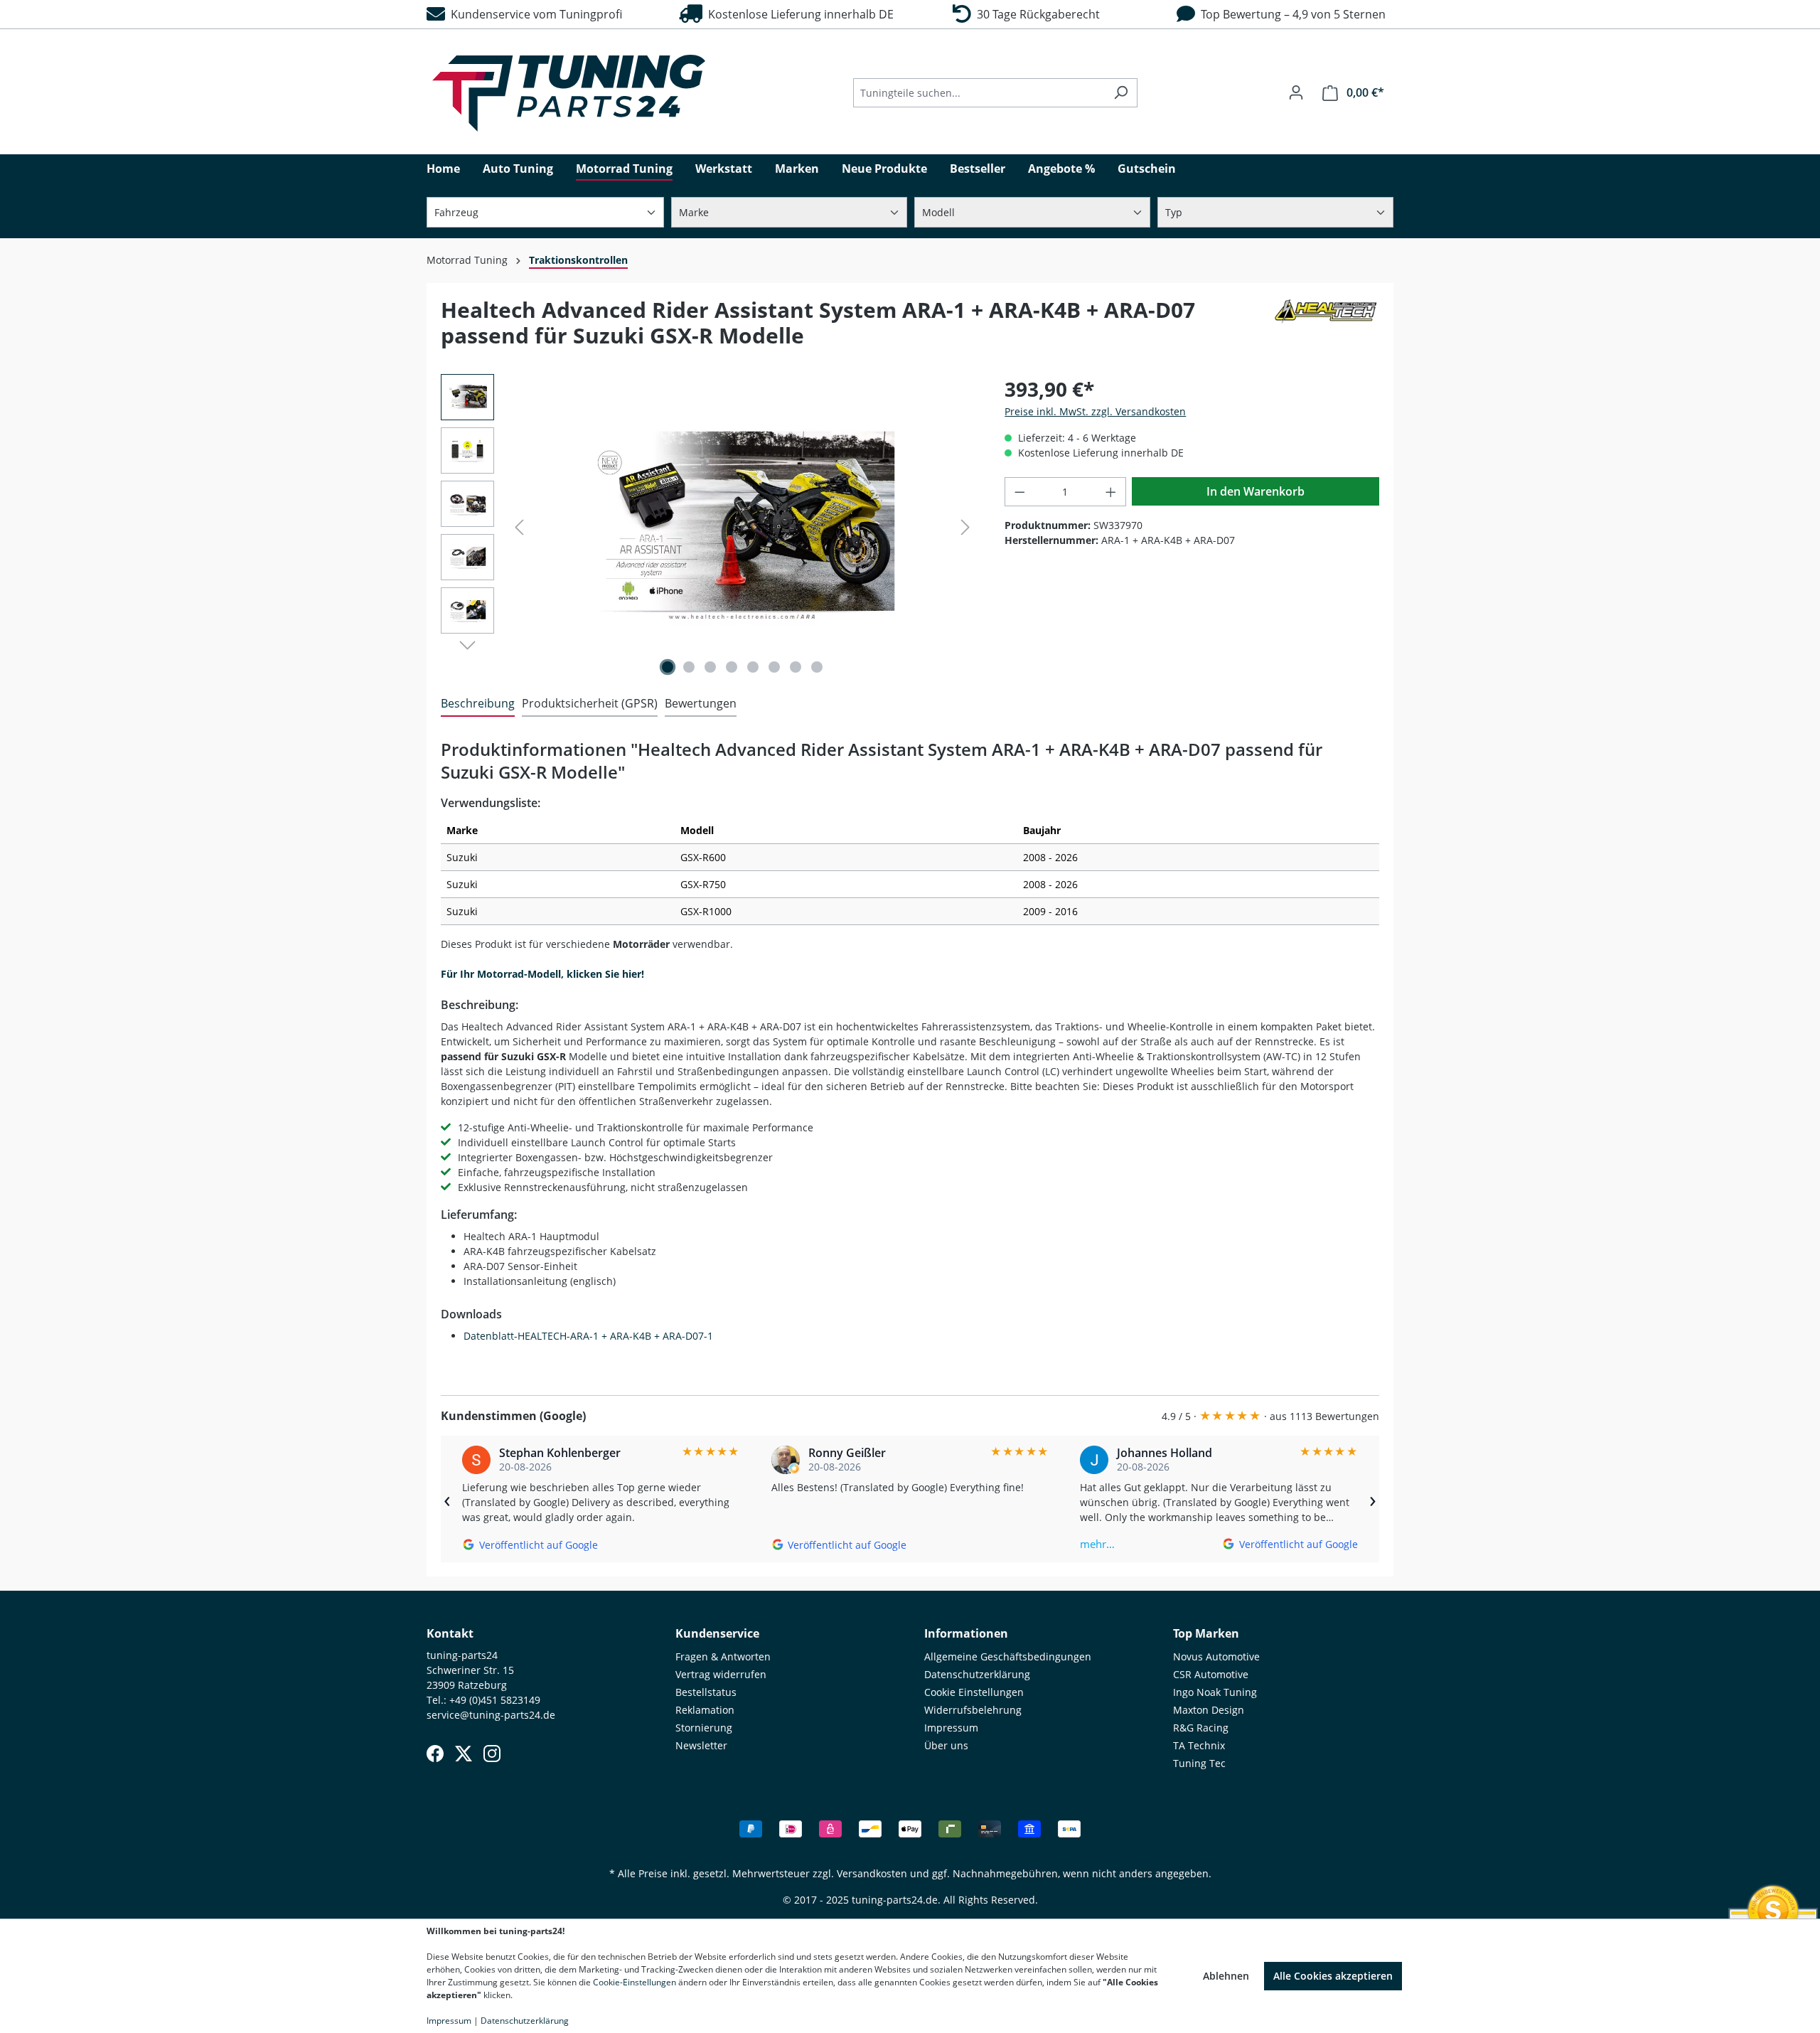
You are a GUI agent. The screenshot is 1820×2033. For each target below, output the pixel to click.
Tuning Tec (1199, 1763)
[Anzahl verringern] (1019, 492)
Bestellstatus (706, 1692)
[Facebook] (435, 1754)
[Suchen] (1121, 93)
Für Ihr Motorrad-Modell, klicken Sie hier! (542, 974)
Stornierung (704, 1728)
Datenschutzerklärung (977, 1674)
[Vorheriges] (519, 527)
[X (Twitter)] (464, 1754)
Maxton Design (1209, 1710)
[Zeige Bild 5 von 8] (753, 667)
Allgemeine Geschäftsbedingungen (1008, 1656)
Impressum (951, 1728)
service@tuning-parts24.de (491, 1715)
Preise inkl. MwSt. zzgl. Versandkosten (1095, 411)
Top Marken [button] (1206, 1633)
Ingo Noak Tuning (1215, 1692)
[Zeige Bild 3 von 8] (710, 667)
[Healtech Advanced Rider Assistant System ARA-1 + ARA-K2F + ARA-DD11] (742, 527)
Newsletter (701, 1745)
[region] (708, 527)
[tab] (478, 704)
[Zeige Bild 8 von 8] (817, 667)
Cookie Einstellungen (974, 1692)
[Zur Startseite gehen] (569, 93)
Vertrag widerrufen (721, 1674)
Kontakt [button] (450, 1633)
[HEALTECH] (1326, 329)
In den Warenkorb (1256, 491)
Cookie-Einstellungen (635, 1982)
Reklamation (705, 1710)
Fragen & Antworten (723, 1656)
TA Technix (1199, 1745)
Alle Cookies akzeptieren (1333, 1976)
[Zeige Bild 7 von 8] (796, 667)
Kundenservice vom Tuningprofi (534, 14)
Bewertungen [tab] (701, 703)
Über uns (946, 1745)
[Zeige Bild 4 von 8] (732, 667)
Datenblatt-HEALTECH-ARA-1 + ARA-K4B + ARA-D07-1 (588, 1336)
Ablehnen (1226, 1976)
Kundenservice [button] (717, 1633)
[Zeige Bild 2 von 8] (689, 667)
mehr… (1097, 1544)
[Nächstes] (965, 527)
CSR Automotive (1211, 1674)
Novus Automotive (1216, 1656)
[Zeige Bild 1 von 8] (668, 667)
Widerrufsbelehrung (973, 1710)
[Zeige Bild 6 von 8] (774, 667)
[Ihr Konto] (1296, 92)
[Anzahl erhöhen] (1111, 492)
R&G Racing (1201, 1728)
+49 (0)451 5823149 (495, 1700)
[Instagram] (492, 1754)
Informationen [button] (966, 1633)
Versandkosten (872, 1873)
